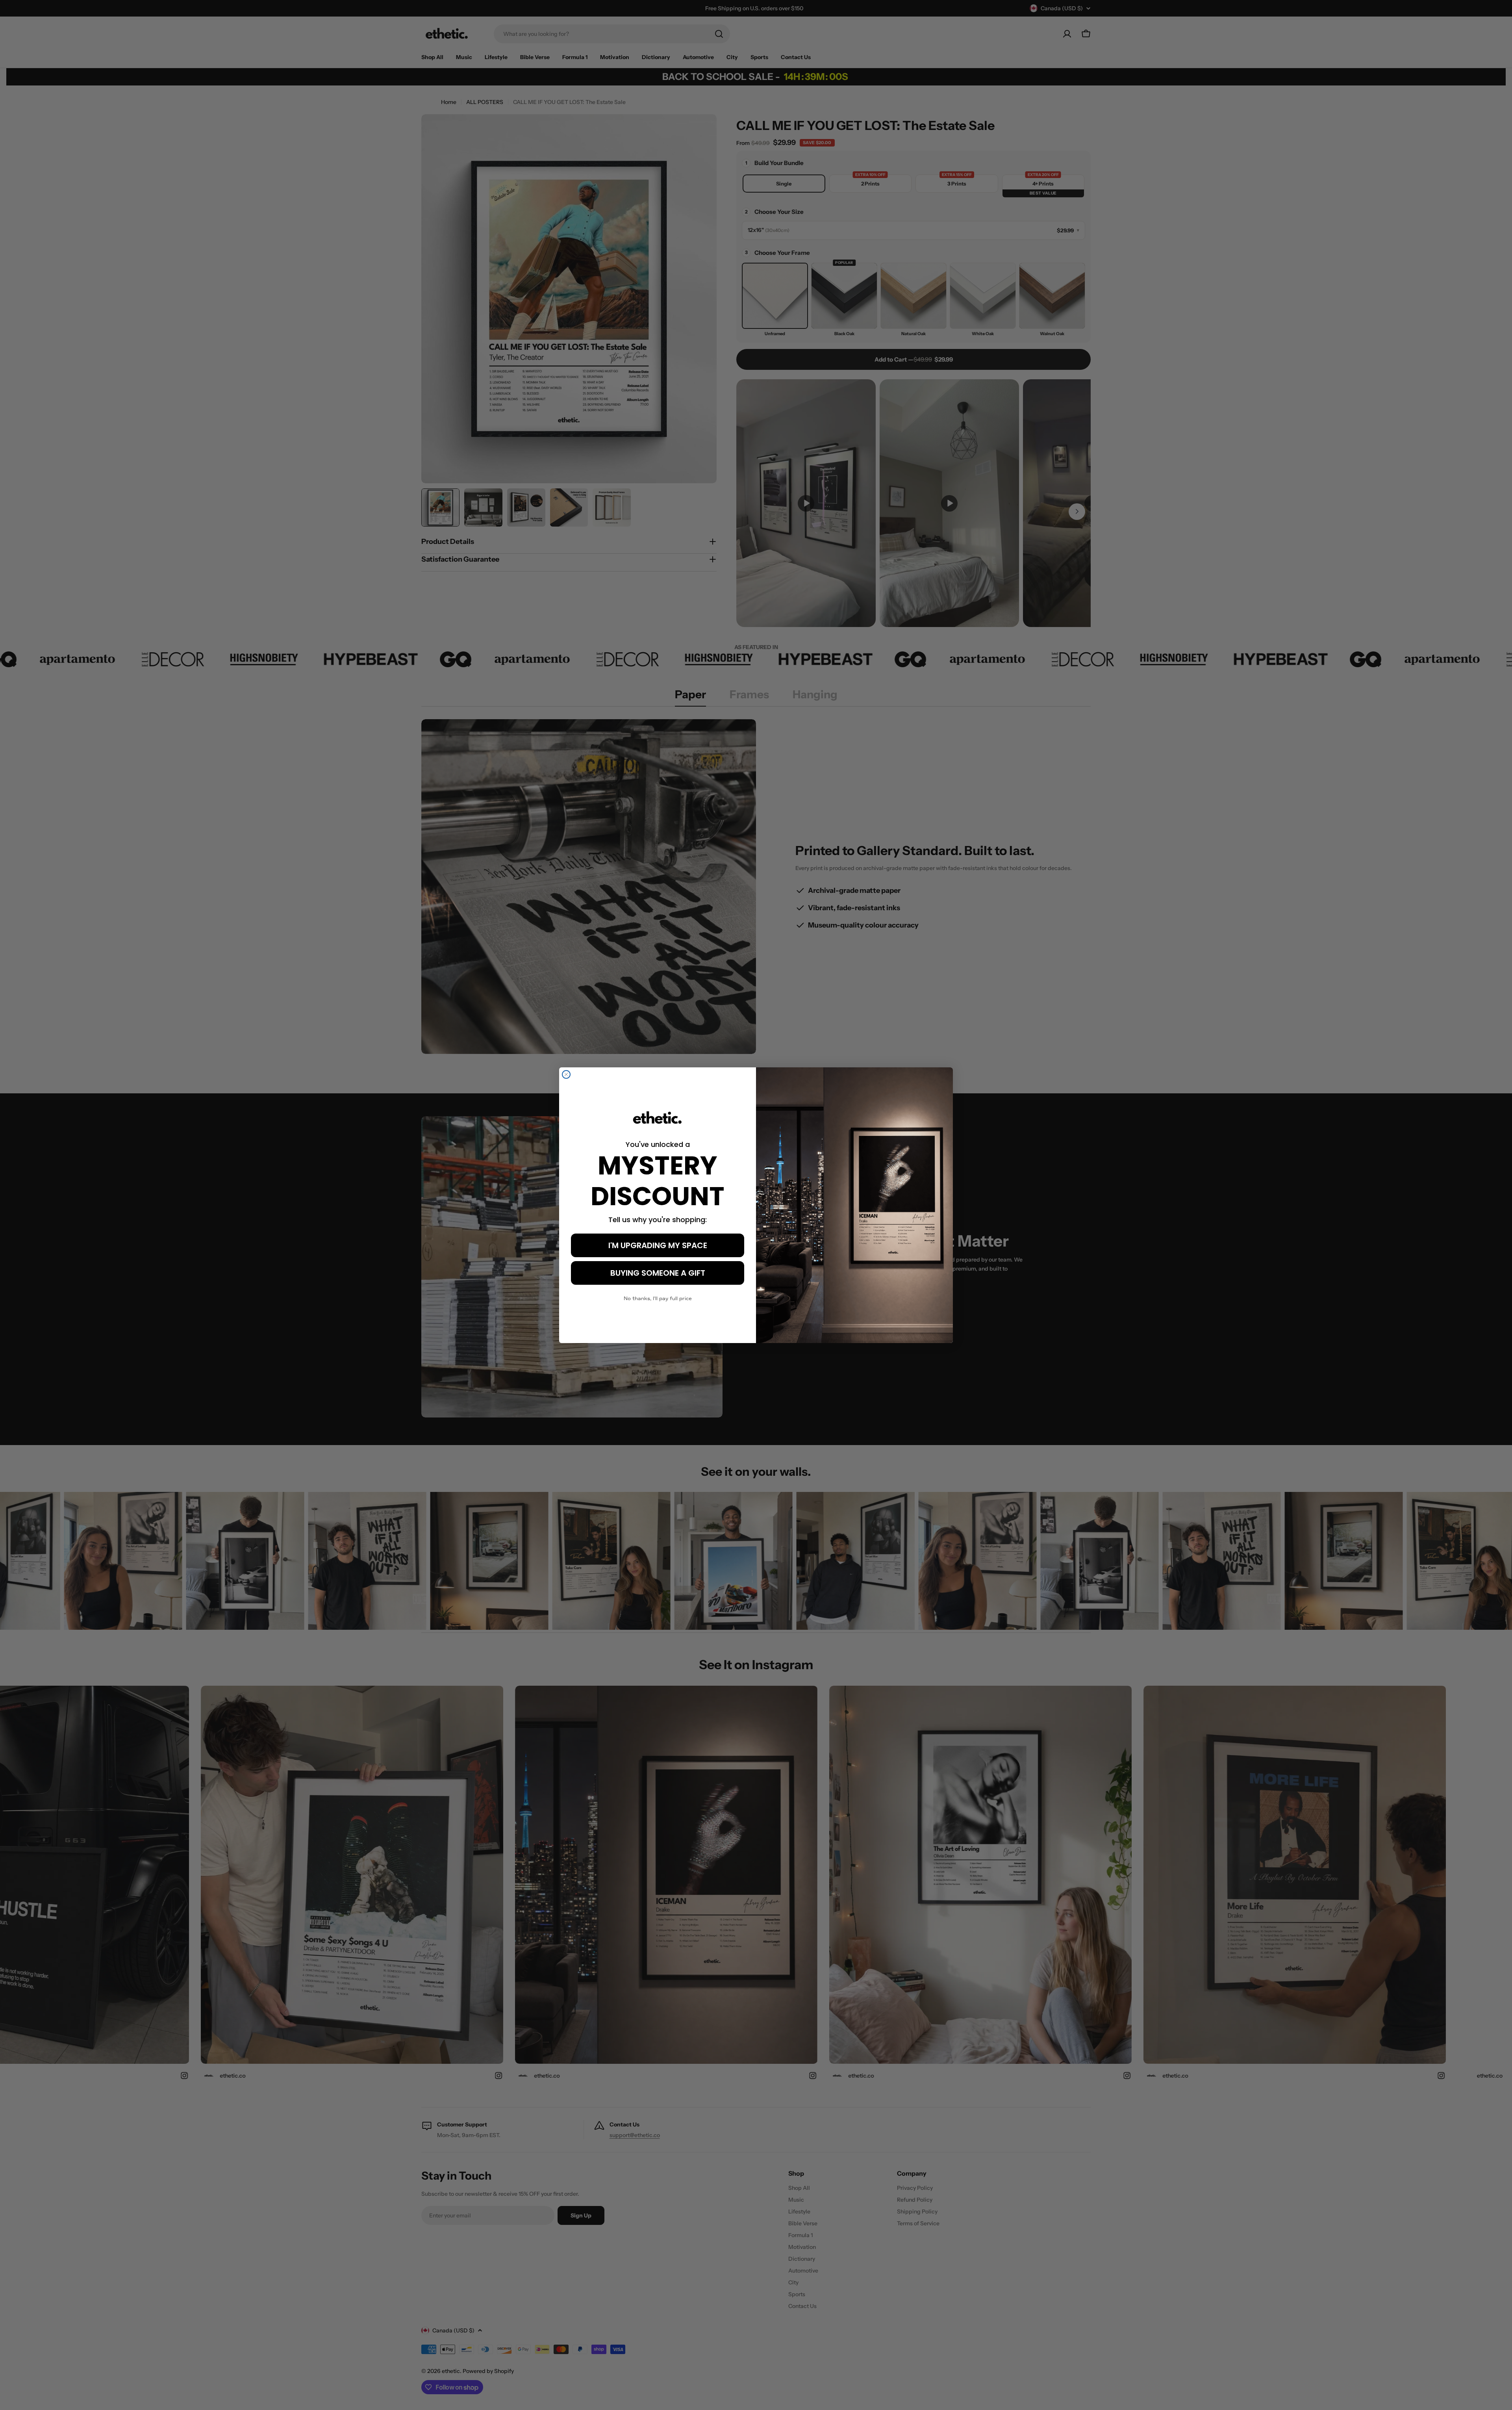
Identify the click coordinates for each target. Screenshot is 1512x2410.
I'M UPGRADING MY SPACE (658, 1245)
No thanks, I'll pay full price (658, 1299)
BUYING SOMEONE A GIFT (658, 1273)
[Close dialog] (566, 1074)
